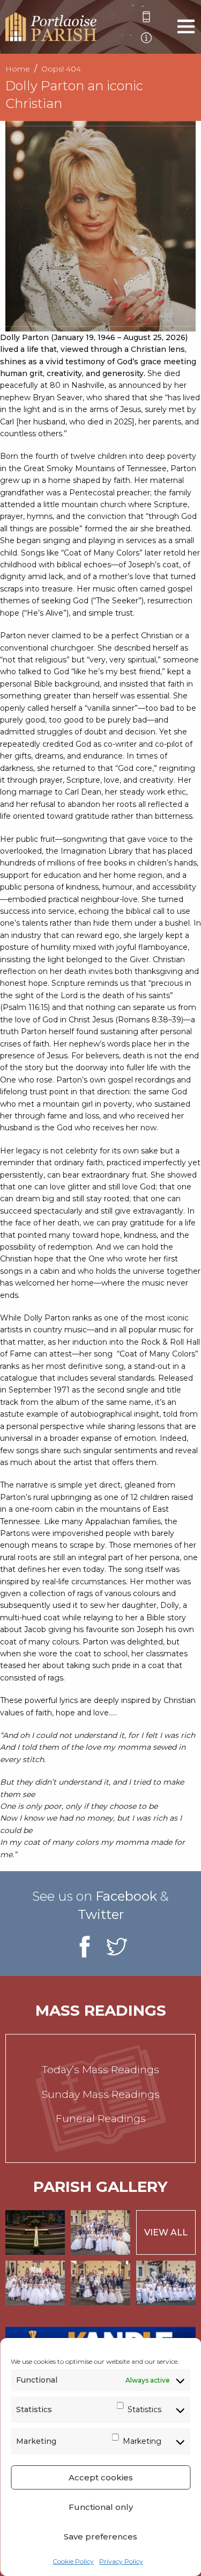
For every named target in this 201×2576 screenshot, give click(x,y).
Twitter (101, 1914)
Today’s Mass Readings (100, 2070)
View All (166, 2232)
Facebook (126, 1896)
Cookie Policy (73, 2561)
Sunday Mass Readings (101, 2094)
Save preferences (100, 2537)
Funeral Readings (101, 2119)
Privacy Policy (121, 2561)
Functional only (101, 2507)
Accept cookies (101, 2477)
